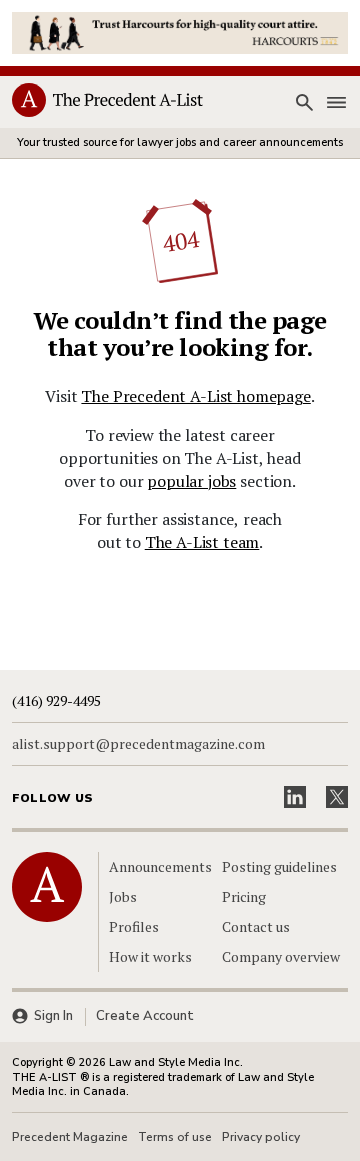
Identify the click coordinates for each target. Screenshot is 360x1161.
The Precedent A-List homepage (195, 396)
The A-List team (202, 542)
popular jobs (191, 481)
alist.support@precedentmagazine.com (138, 744)
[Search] (304, 103)
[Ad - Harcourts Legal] (180, 31)
